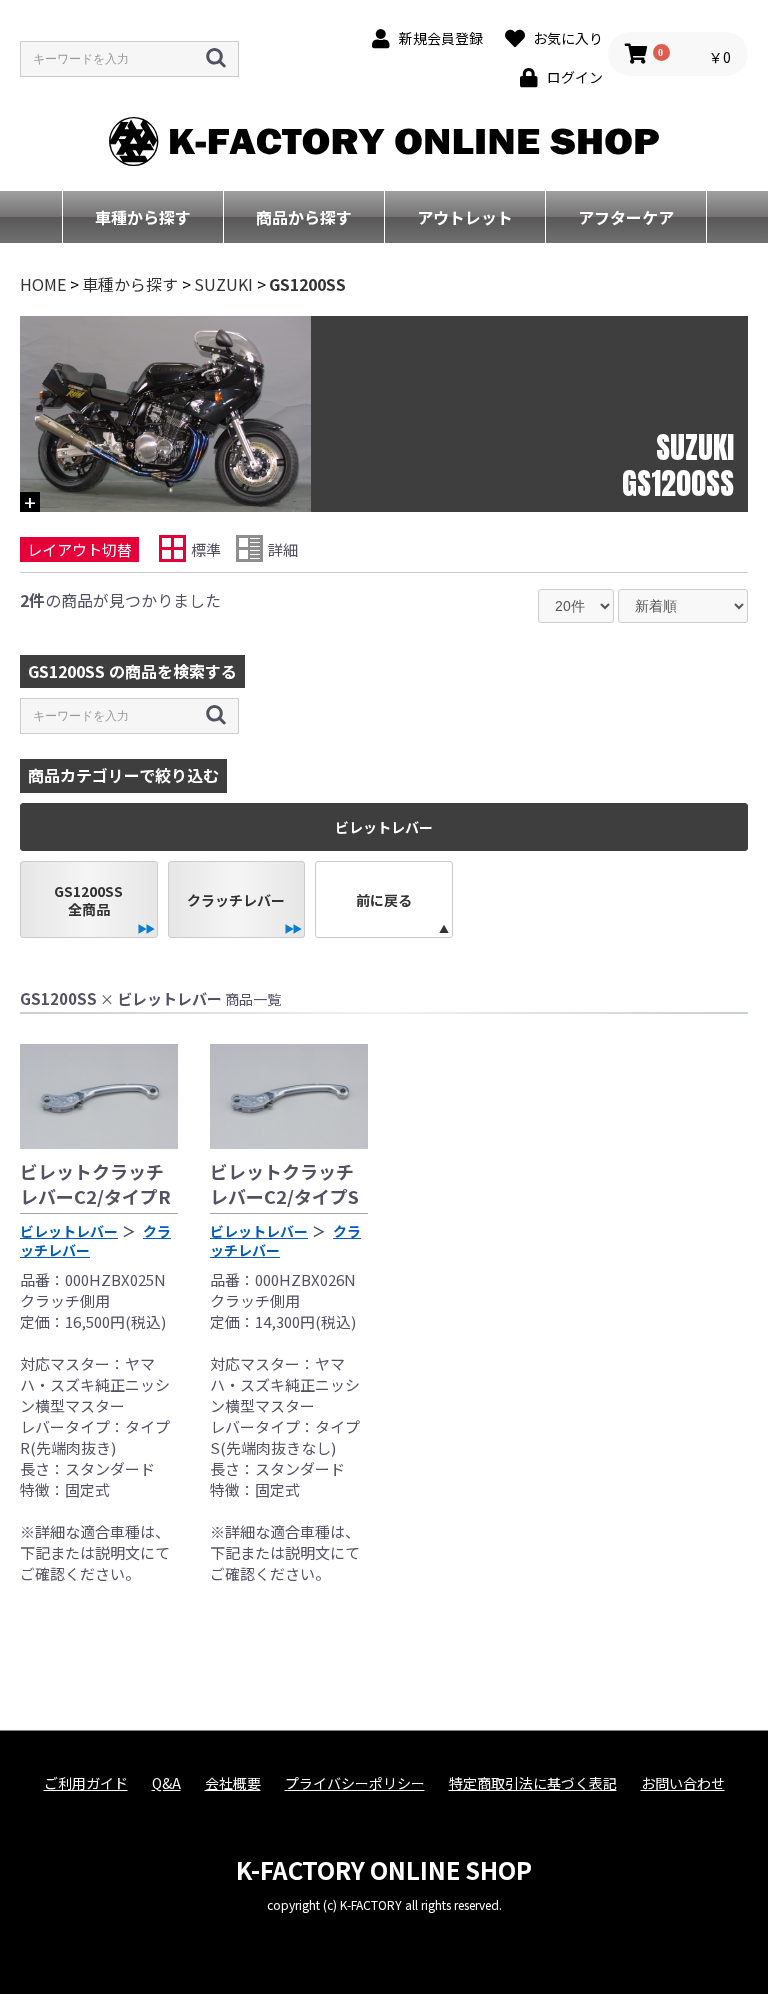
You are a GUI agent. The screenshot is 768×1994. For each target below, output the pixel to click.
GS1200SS (307, 284)
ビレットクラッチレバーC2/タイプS (284, 1183)
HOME (43, 284)
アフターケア (626, 217)
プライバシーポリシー (355, 1783)
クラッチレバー (236, 900)
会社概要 (233, 1783)
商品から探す (304, 217)
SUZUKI (223, 284)
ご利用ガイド (86, 1783)
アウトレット (465, 217)
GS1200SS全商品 (88, 900)
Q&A (166, 1783)
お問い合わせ (683, 1783)
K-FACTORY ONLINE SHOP (384, 1869)
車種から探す (143, 217)
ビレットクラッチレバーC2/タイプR (95, 1183)
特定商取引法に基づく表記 (533, 1783)
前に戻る (384, 900)
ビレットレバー (69, 1231)
